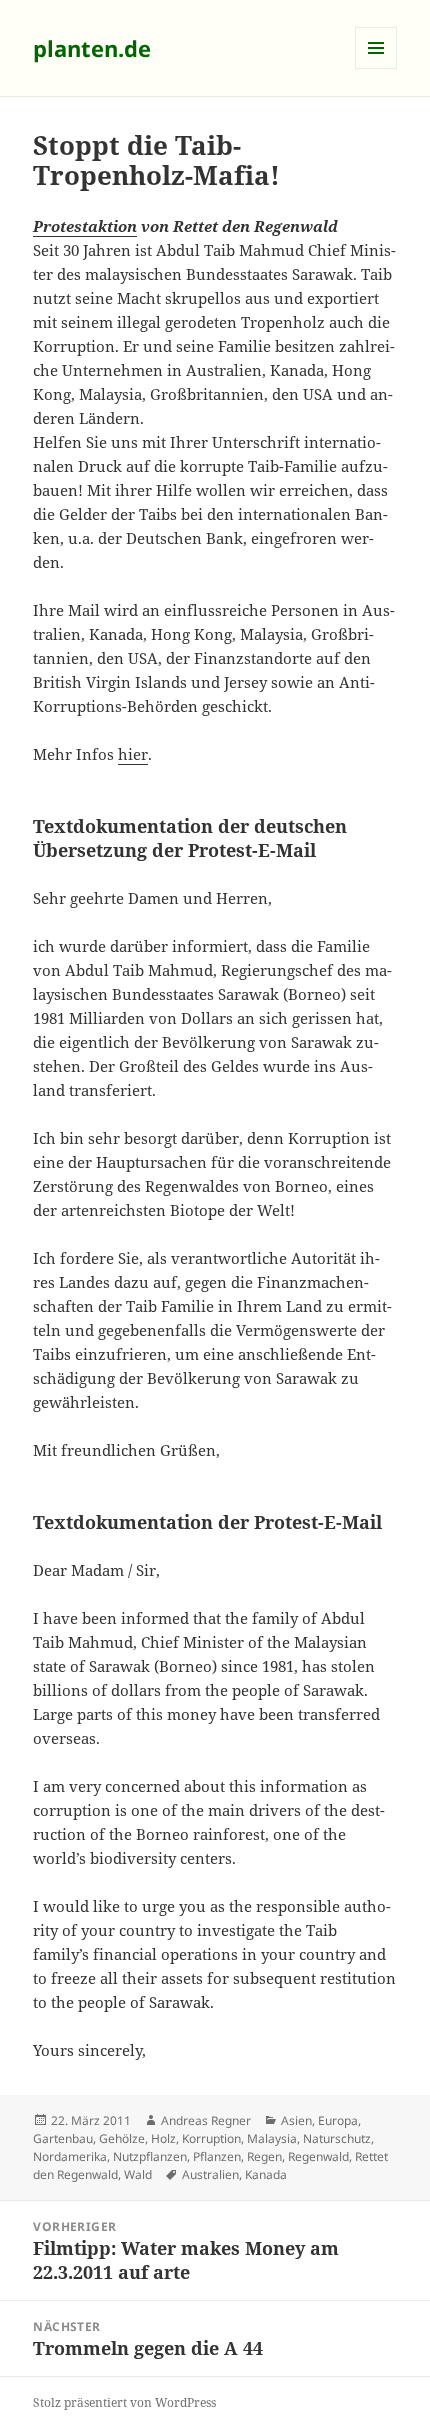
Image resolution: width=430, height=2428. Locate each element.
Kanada (266, 2174)
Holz (163, 2138)
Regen (264, 2156)
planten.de (92, 48)
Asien (296, 2120)
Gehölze (122, 2138)
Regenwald (318, 2156)
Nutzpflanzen (150, 2156)
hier (133, 754)
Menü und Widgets (376, 68)
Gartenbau (63, 2138)
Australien (210, 2174)
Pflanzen (217, 2156)
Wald (138, 2174)
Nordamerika (70, 2156)
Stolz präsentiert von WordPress (124, 2402)
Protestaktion (85, 226)
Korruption (211, 2138)
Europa (338, 2120)
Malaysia (272, 2138)
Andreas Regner (206, 2120)
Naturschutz (337, 2138)
